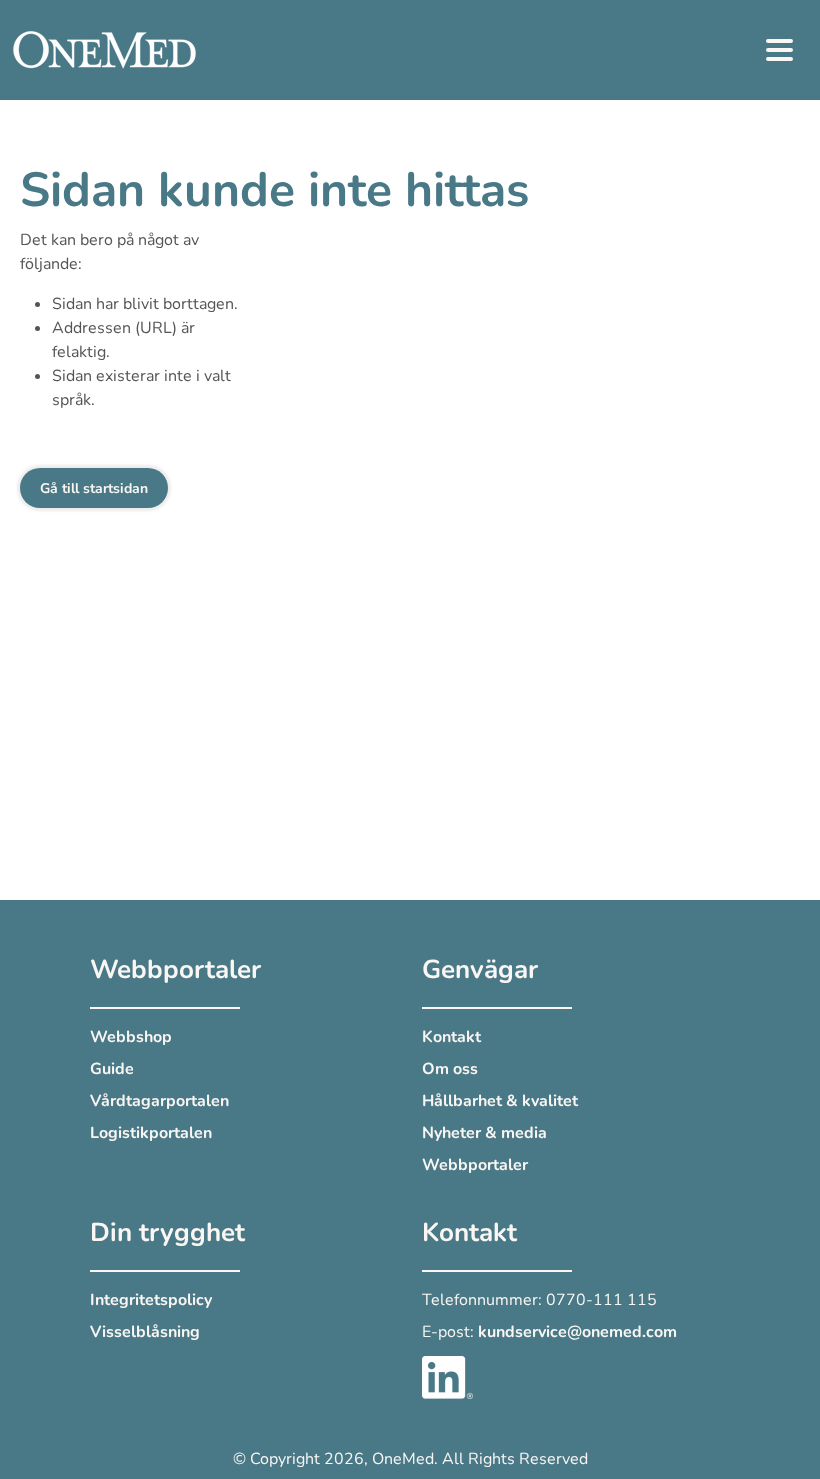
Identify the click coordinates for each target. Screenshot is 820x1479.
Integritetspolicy (151, 1300)
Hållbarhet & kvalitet (500, 1101)
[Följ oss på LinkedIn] (447, 1376)
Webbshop (131, 1037)
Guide (112, 1069)
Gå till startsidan (94, 488)
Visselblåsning (145, 1332)
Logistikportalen (151, 1133)
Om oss (450, 1069)
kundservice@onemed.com (577, 1332)
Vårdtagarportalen (159, 1101)
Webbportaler (475, 1165)
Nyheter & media (484, 1133)
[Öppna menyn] (780, 50)
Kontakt (451, 1037)
